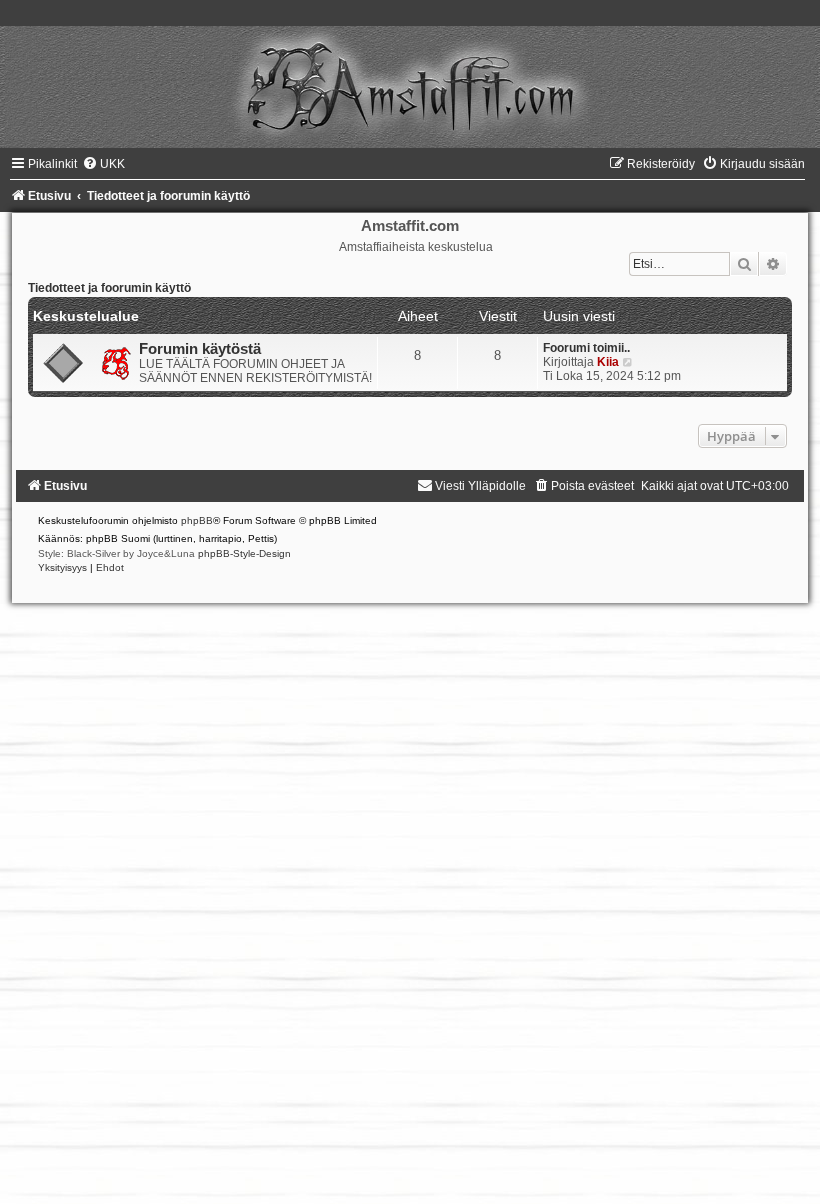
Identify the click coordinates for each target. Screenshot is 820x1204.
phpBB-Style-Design (244, 553)
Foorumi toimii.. (586, 348)
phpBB (197, 520)
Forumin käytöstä (200, 349)
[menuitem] (103, 164)
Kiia (608, 362)
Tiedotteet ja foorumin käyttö (109, 288)
